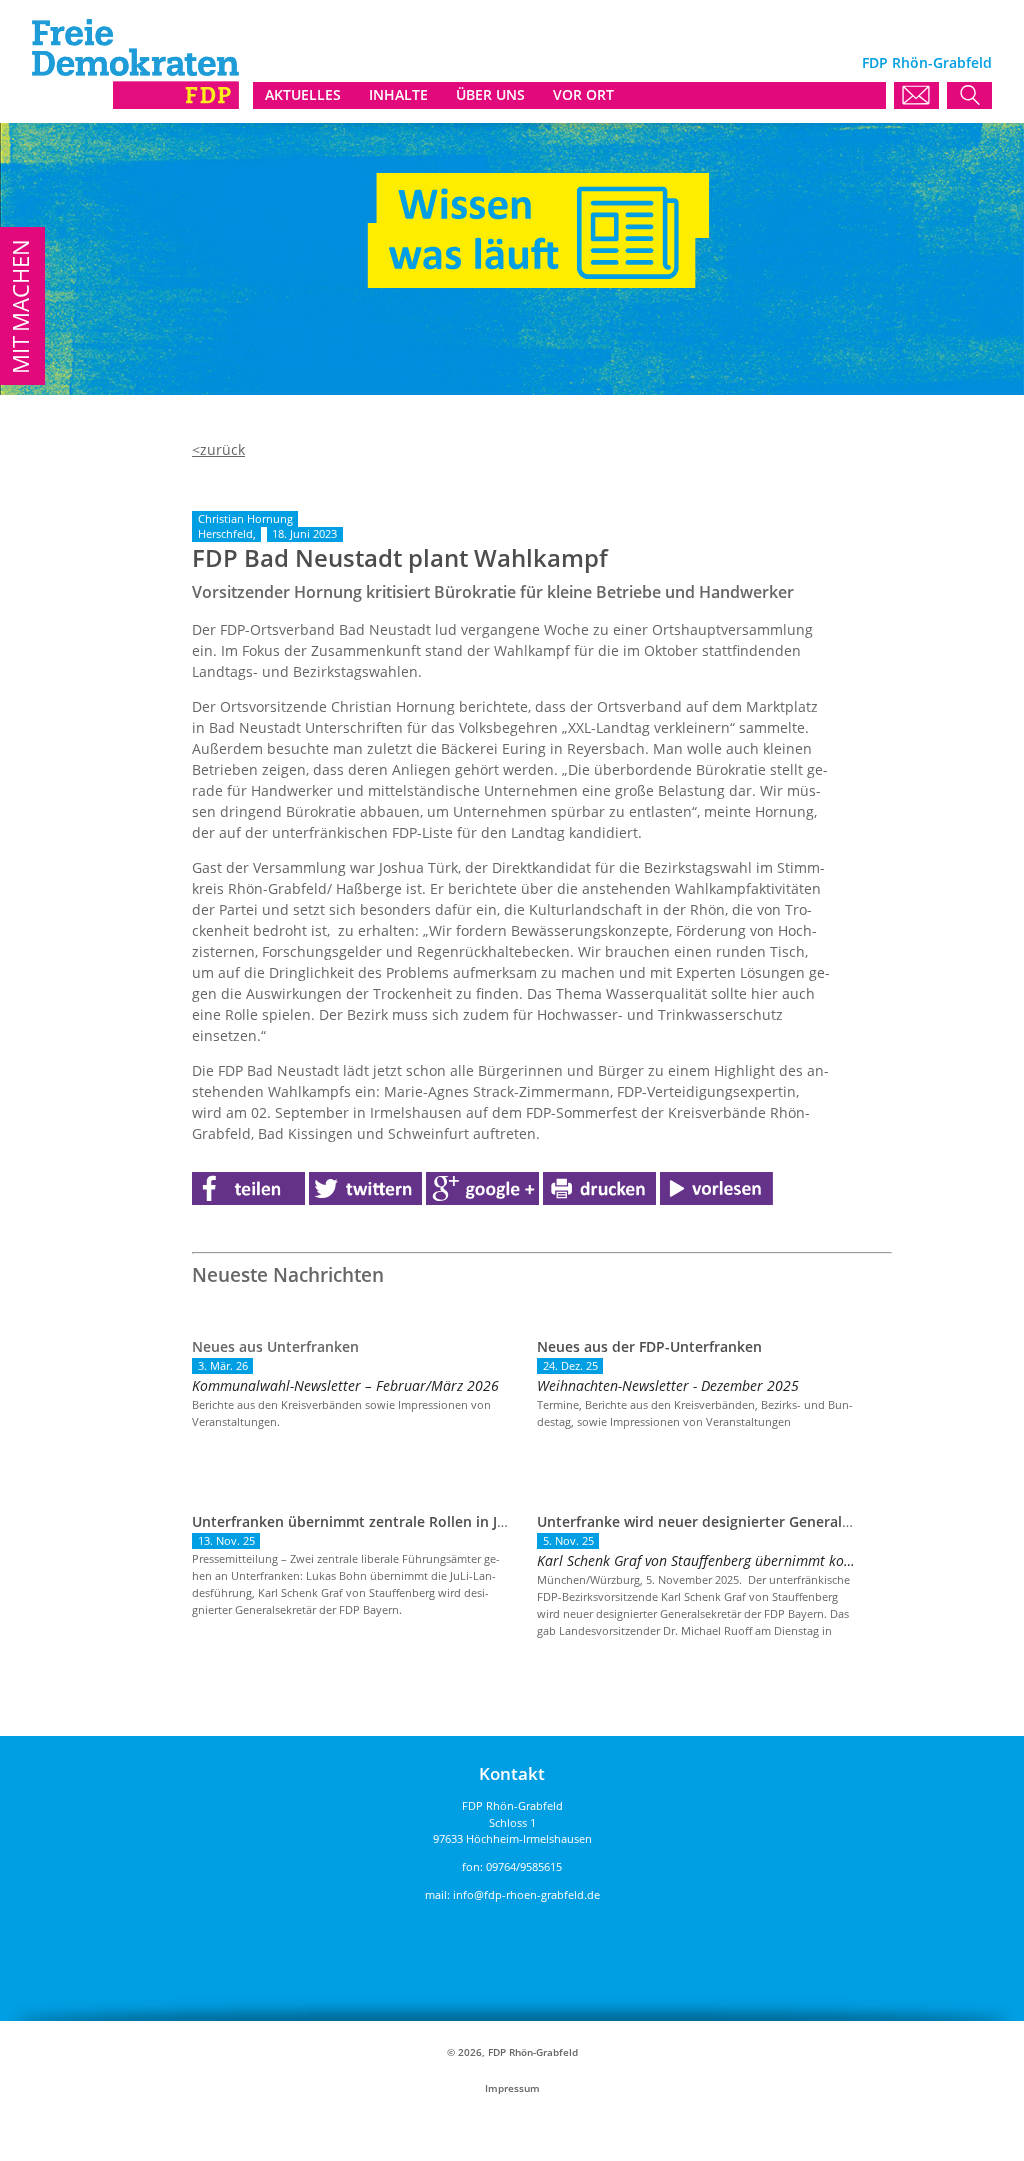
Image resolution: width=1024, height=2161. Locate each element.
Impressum (512, 2088)
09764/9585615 (524, 1866)
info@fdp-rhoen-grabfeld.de (526, 1894)
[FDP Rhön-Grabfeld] (135, 103)
